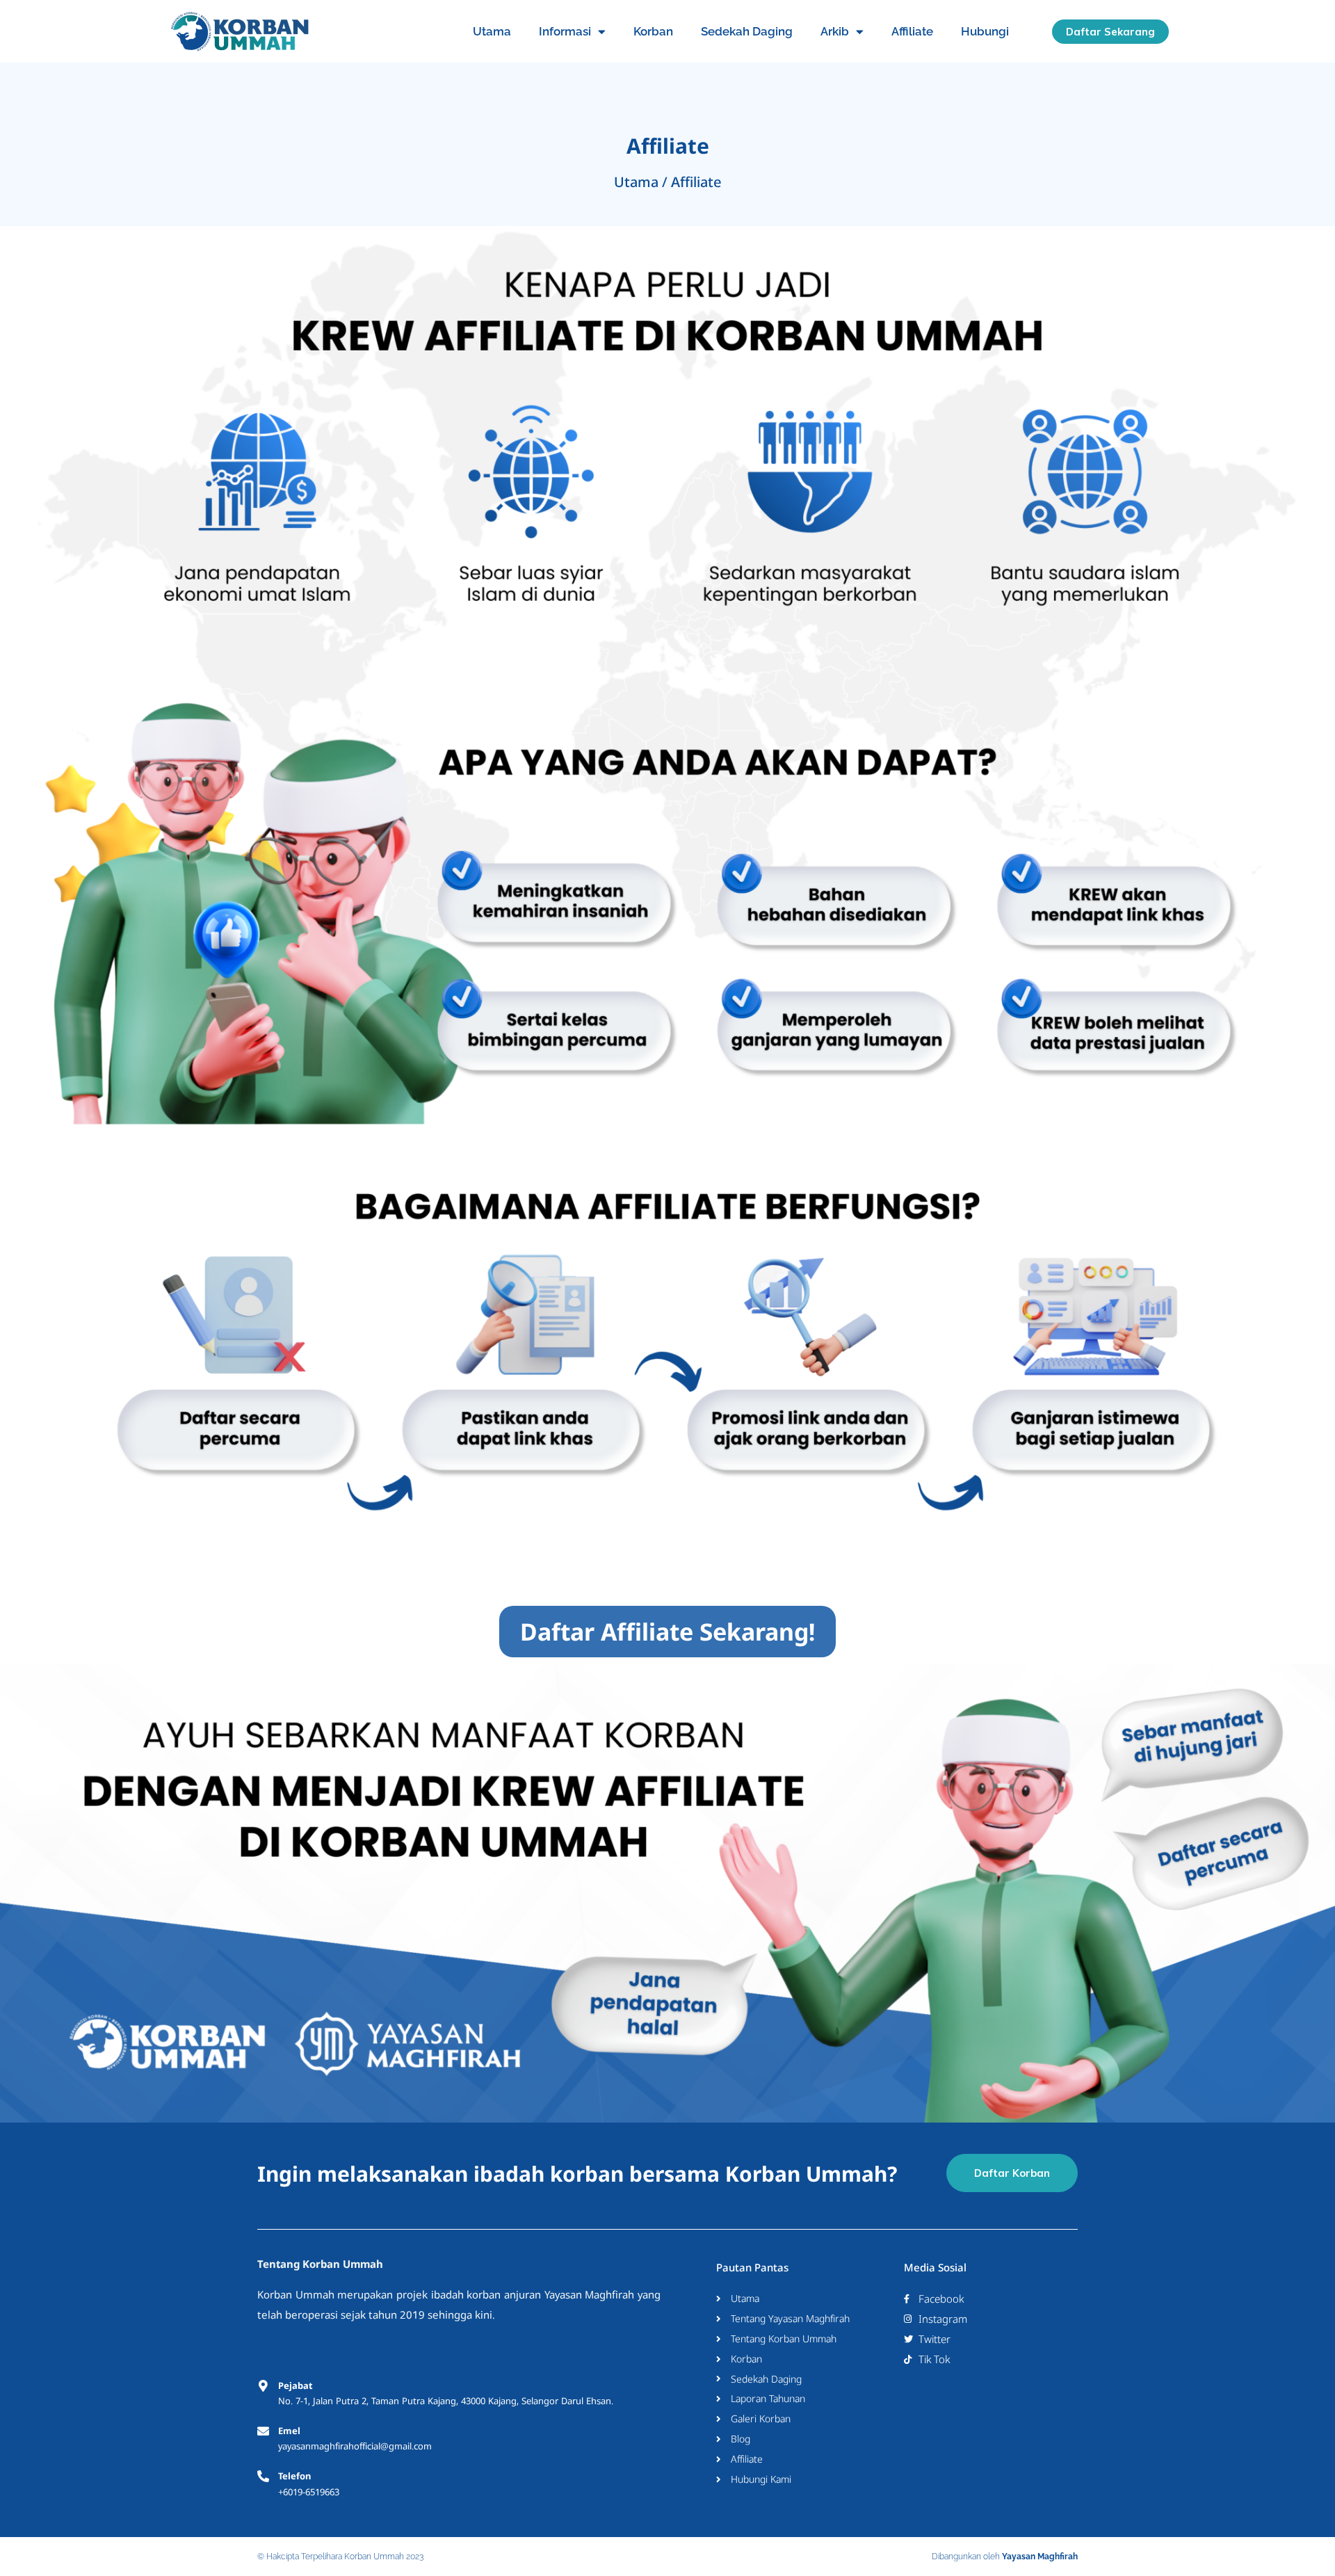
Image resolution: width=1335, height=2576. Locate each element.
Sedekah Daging (747, 31)
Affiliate (912, 31)
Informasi (565, 31)
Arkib (835, 31)
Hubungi (985, 31)
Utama (492, 31)
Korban (653, 31)
